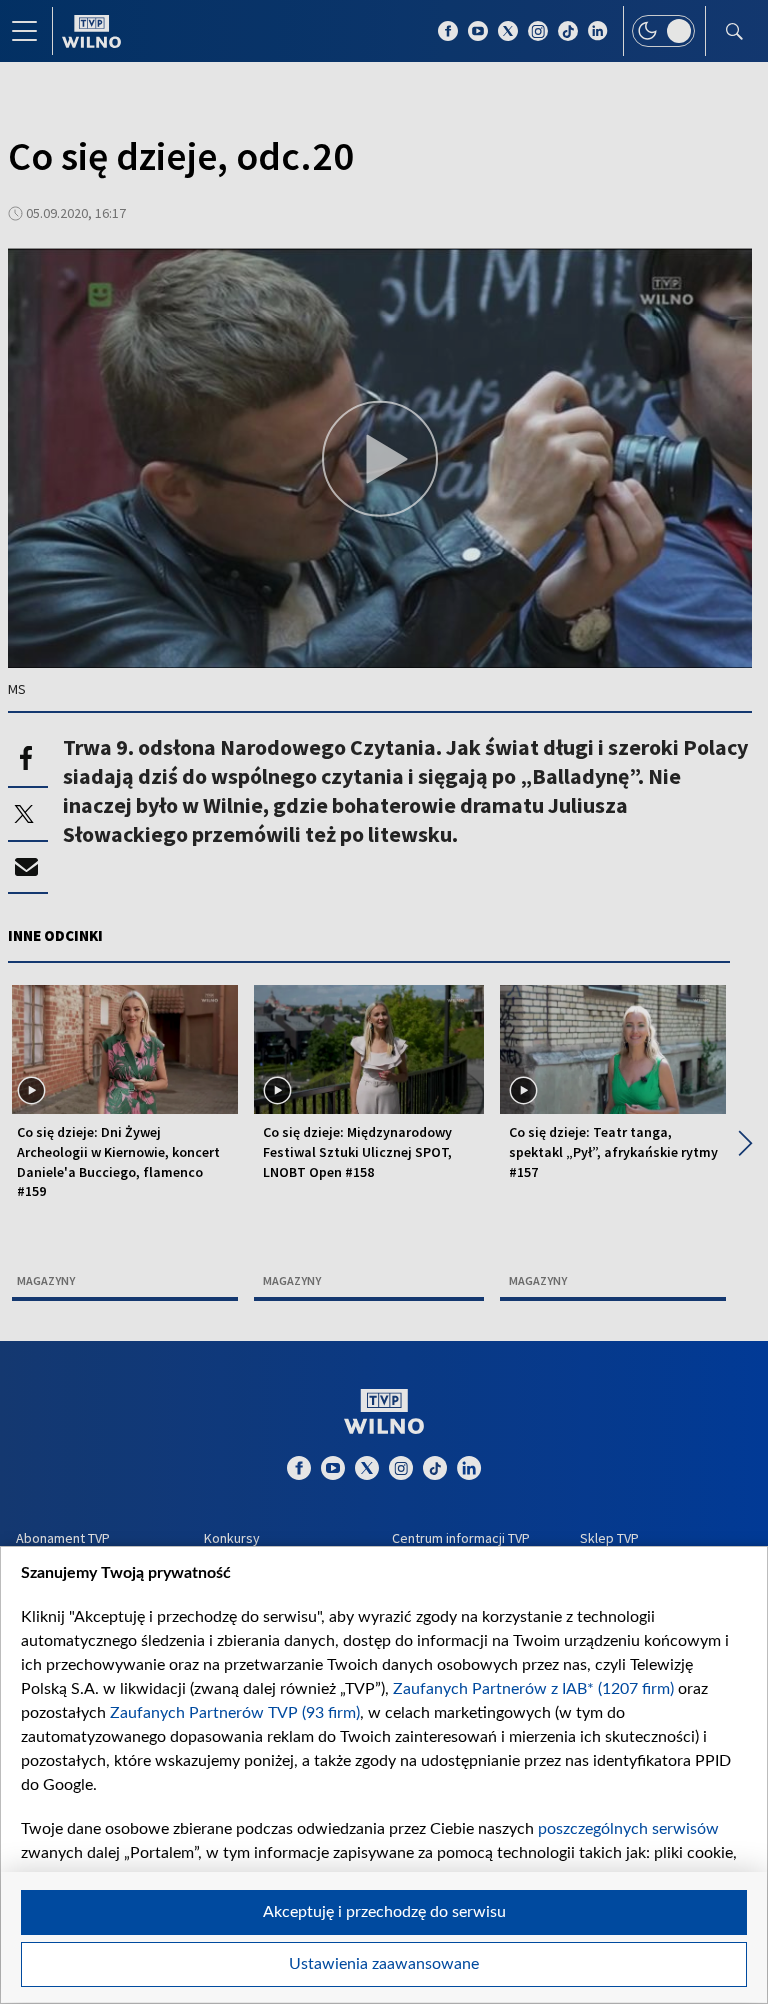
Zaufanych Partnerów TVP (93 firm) (235, 1713)
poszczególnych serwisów (628, 1829)
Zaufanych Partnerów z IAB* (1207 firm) (533, 1689)
